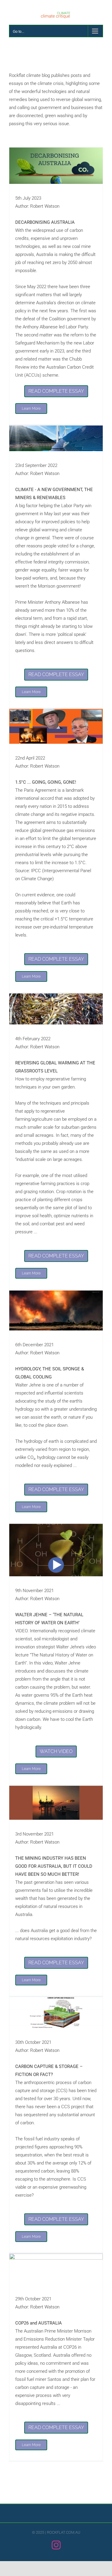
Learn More (31, 409)
